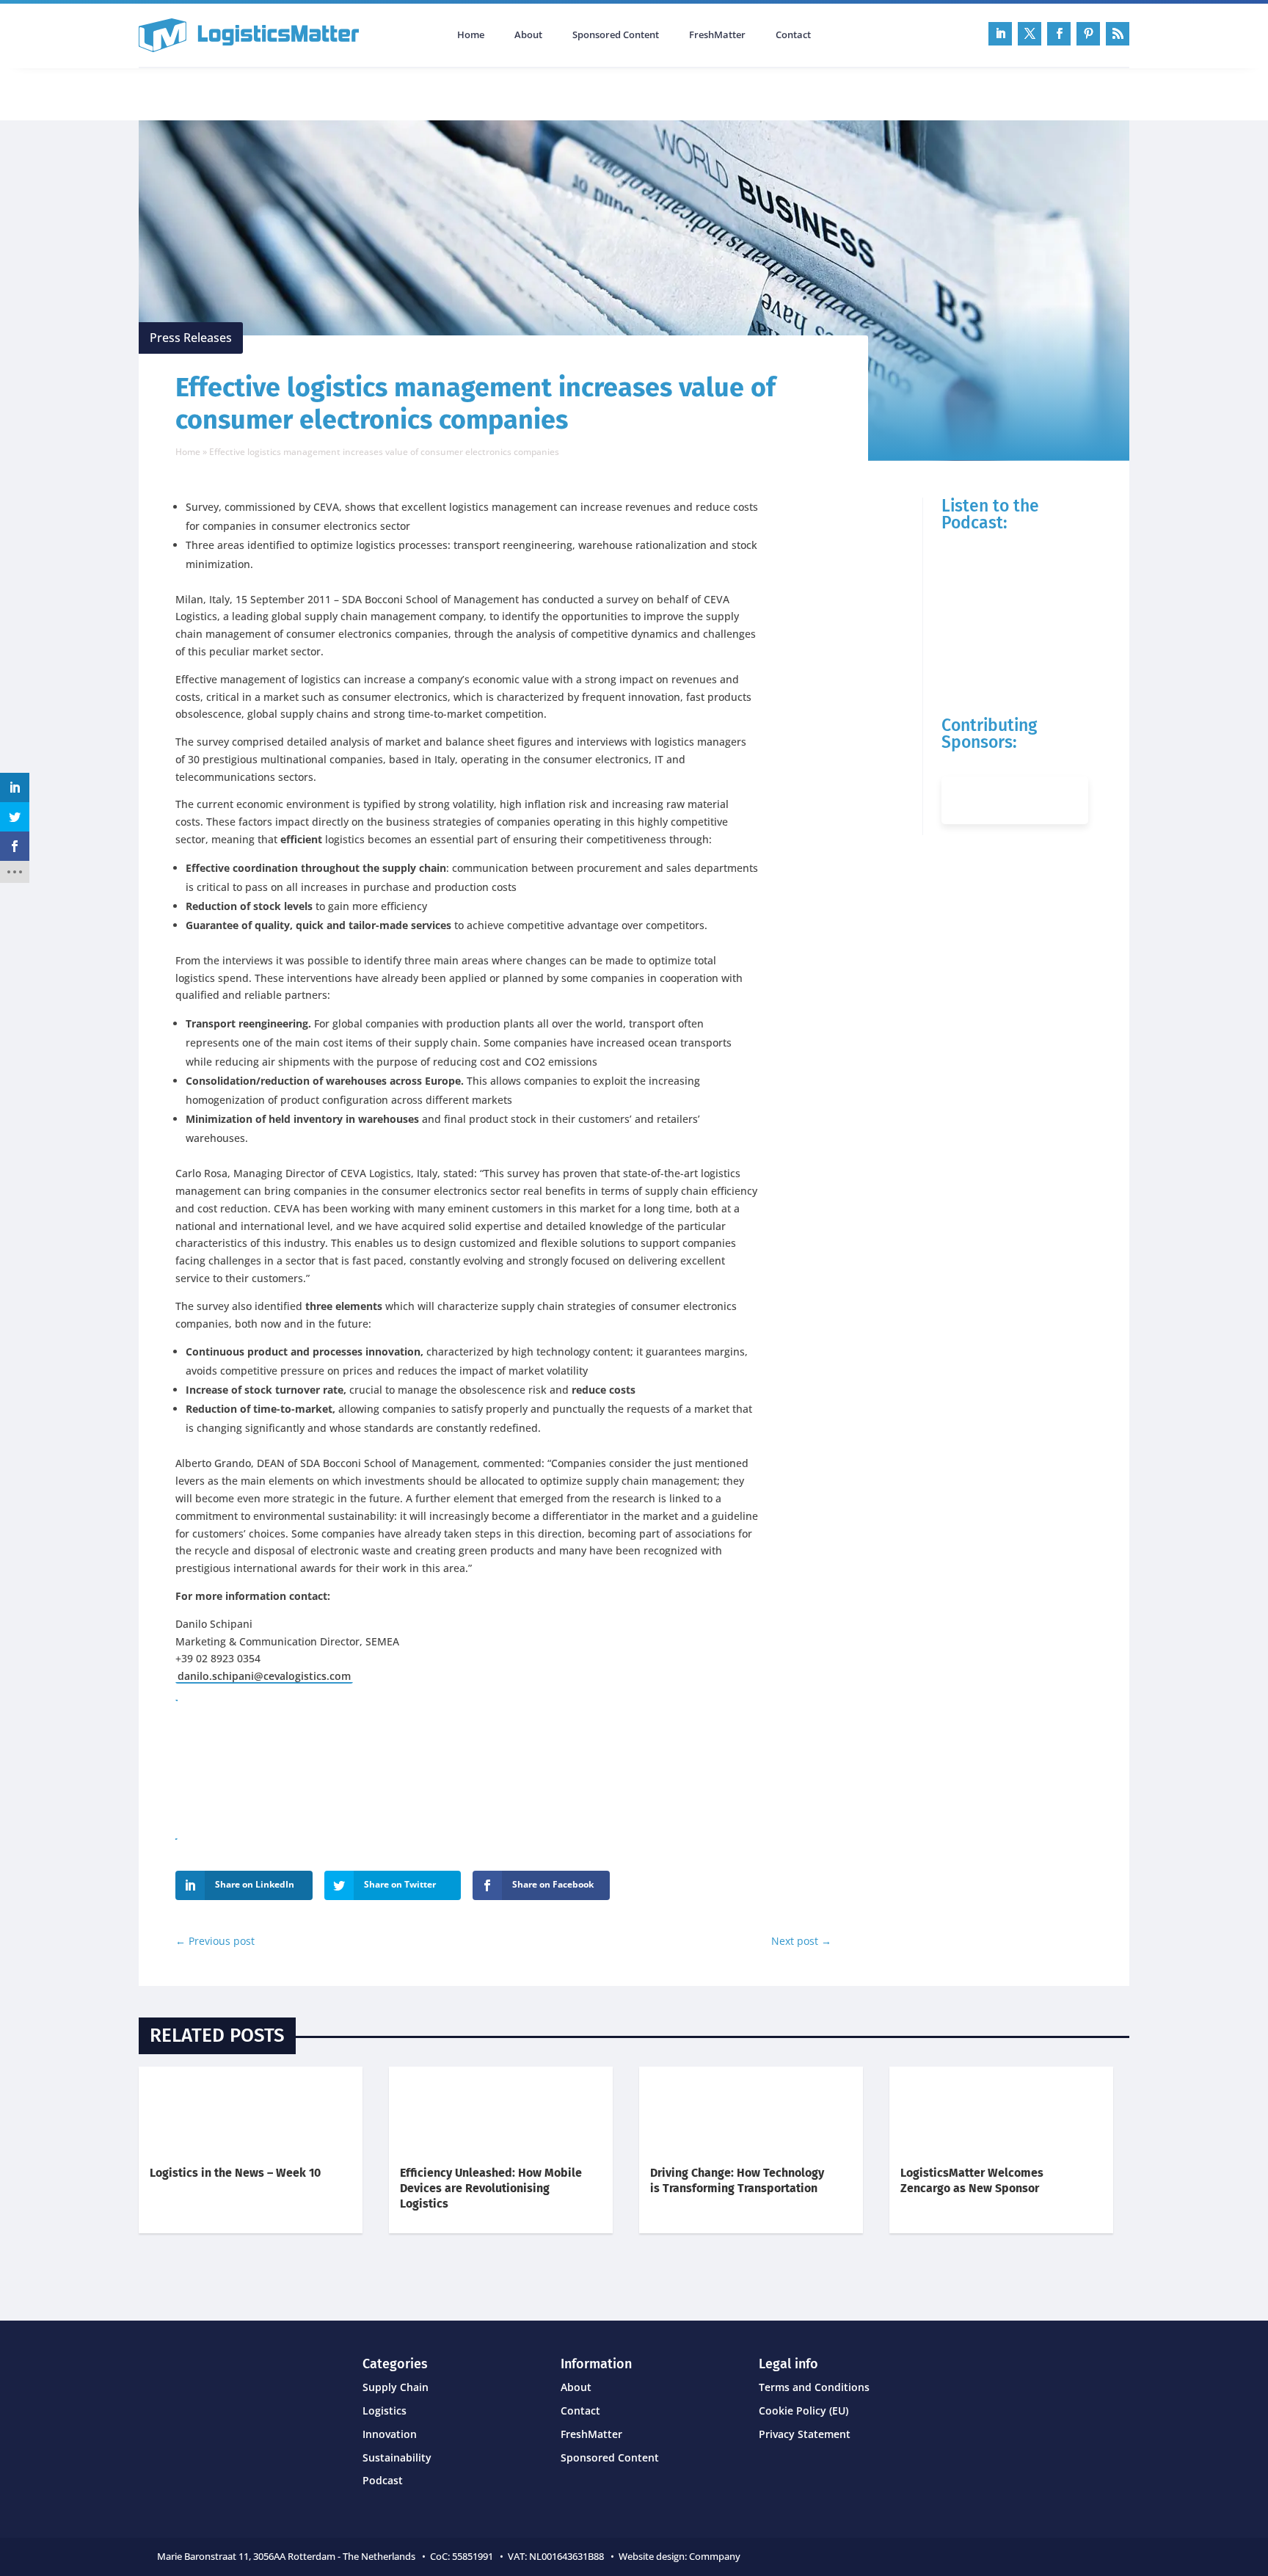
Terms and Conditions (814, 2387)
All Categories (180, 92)
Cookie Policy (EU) (804, 2411)
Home (471, 35)
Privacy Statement (805, 2434)
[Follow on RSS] (1118, 34)
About (528, 35)
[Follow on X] (1030, 34)
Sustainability (397, 2457)
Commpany (716, 2556)
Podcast (295, 92)
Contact (793, 35)
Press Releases (191, 338)
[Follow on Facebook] (1059, 34)
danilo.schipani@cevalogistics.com (264, 1676)
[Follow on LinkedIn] (1000, 34)
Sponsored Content (616, 35)
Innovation (390, 2434)
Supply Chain (396, 2387)
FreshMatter (717, 35)
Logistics (385, 2411)
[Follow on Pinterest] (1088, 34)
